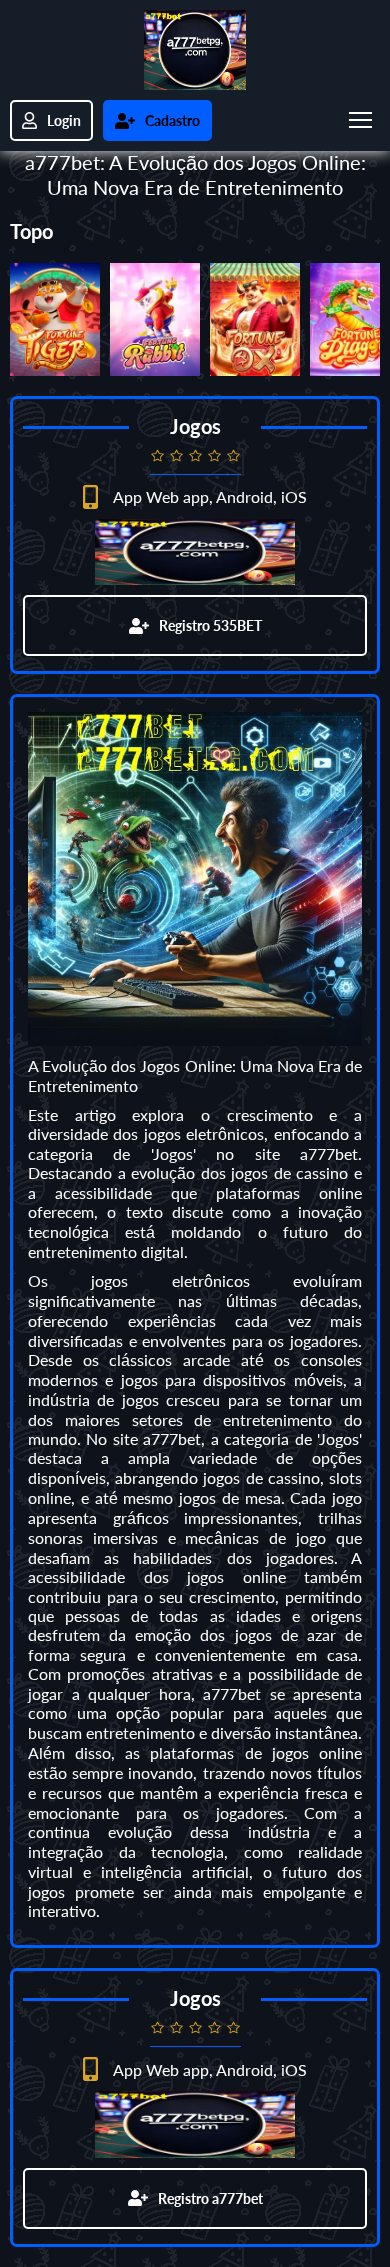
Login (64, 120)
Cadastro (172, 120)
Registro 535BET (210, 625)
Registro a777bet (210, 2198)
